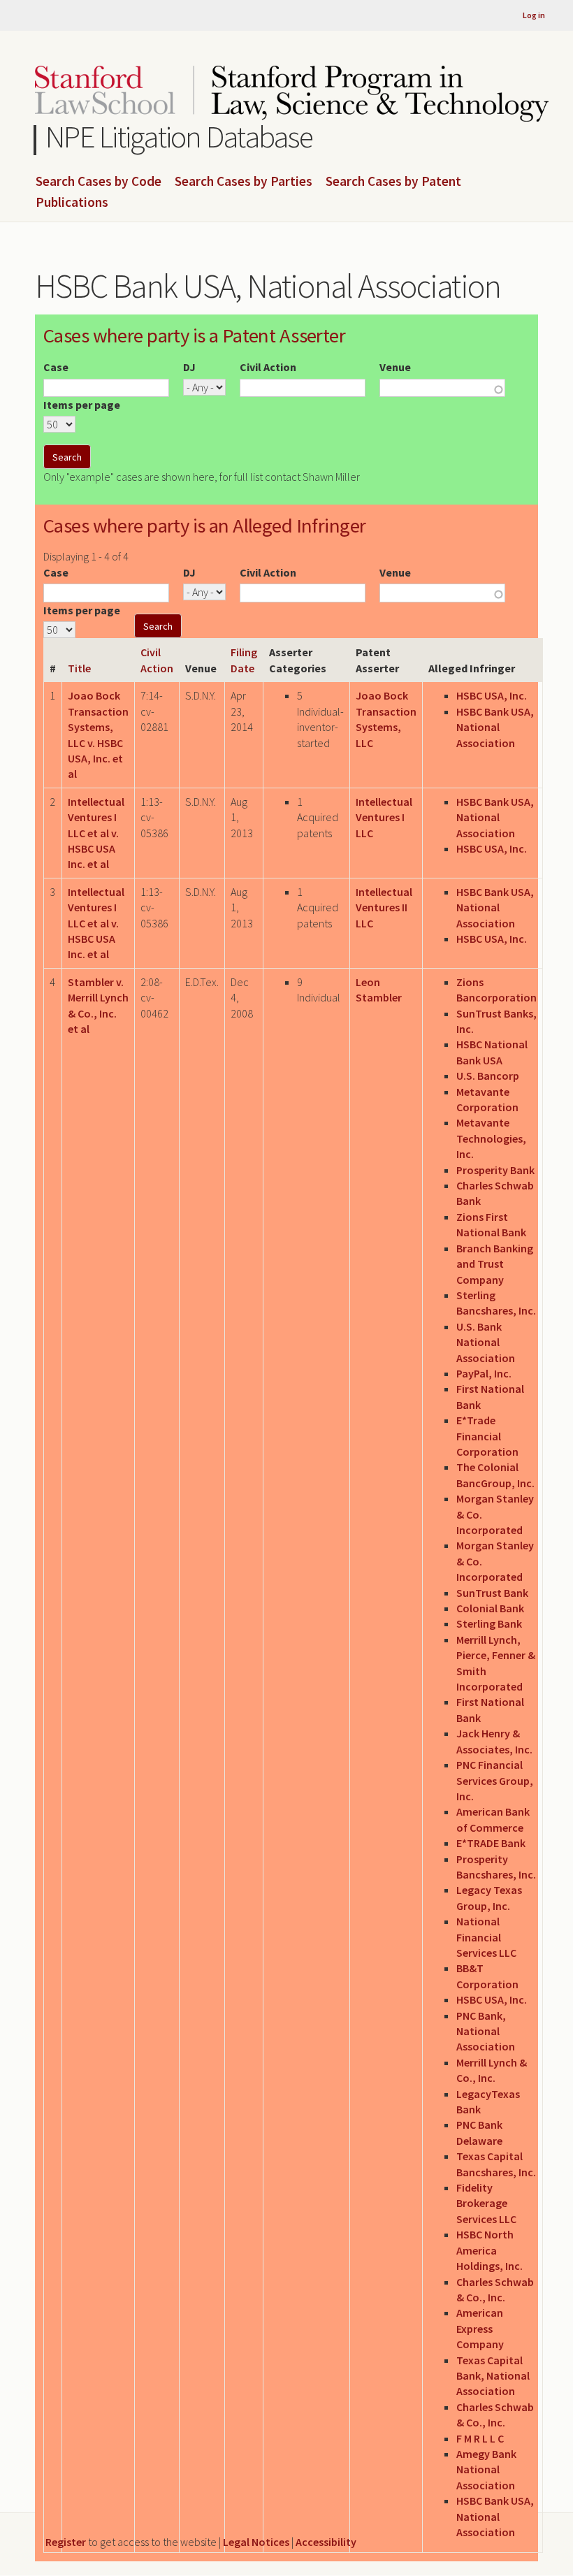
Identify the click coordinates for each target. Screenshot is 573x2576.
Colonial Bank (490, 1608)
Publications (72, 203)
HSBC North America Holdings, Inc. (489, 2250)
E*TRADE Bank (491, 1843)
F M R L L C (480, 2438)
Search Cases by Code (99, 182)
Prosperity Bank (495, 1170)
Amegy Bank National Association (486, 2469)
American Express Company (480, 2328)
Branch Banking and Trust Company (495, 1264)
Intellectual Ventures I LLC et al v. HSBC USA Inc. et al (96, 833)
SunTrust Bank (492, 1593)
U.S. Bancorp (488, 1076)
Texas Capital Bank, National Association (493, 2376)
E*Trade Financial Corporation (487, 1436)
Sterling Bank (489, 1623)
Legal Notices (256, 2542)
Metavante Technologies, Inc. (491, 1138)
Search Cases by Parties (244, 182)
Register (66, 2542)
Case (56, 367)
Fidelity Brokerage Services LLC (486, 2203)
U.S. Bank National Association (486, 1342)
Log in (534, 15)
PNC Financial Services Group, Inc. (495, 1780)
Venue (395, 367)
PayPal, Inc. (484, 1373)
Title (79, 668)
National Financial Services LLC (486, 1937)
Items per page (82, 405)
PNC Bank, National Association (486, 2031)
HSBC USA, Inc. (492, 695)
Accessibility (326, 2542)
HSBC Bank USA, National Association (495, 727)
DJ (189, 367)
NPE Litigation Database (179, 137)
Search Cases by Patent (393, 182)
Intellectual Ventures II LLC (384, 907)
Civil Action (268, 367)
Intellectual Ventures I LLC (384, 817)
